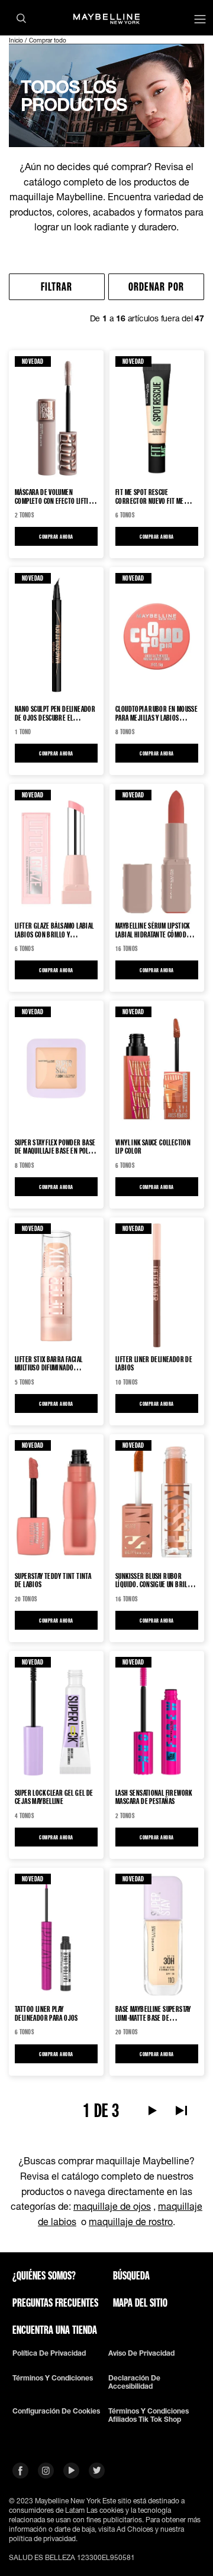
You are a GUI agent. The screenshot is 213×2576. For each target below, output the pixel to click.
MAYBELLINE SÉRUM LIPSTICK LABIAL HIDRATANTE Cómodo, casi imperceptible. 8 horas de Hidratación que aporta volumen (155, 930)
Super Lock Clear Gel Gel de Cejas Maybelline (54, 1797)
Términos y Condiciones (53, 2378)
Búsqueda (131, 2275)
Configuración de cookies (56, 2411)
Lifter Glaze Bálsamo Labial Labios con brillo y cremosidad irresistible (54, 930)
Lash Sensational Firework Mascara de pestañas (154, 1797)
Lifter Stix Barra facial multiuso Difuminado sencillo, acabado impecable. (56, 1363)
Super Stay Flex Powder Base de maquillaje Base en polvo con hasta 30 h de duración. (55, 1147)
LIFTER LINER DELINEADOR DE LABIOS (154, 1363)
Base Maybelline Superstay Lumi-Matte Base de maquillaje (153, 2013)
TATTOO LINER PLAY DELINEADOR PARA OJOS (46, 2013)
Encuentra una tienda (55, 2330)
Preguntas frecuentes (55, 2303)
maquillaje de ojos (112, 2206)
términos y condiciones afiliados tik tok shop (149, 2415)
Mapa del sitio (140, 2303)
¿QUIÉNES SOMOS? (44, 2275)
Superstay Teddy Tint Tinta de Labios (53, 1580)
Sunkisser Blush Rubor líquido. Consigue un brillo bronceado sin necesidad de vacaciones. (156, 1580)
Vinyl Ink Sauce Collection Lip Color (153, 1147)
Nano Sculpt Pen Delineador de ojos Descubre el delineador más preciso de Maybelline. (55, 713)
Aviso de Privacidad (141, 2353)
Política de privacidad (49, 2353)
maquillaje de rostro (131, 2221)
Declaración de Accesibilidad (134, 2382)
